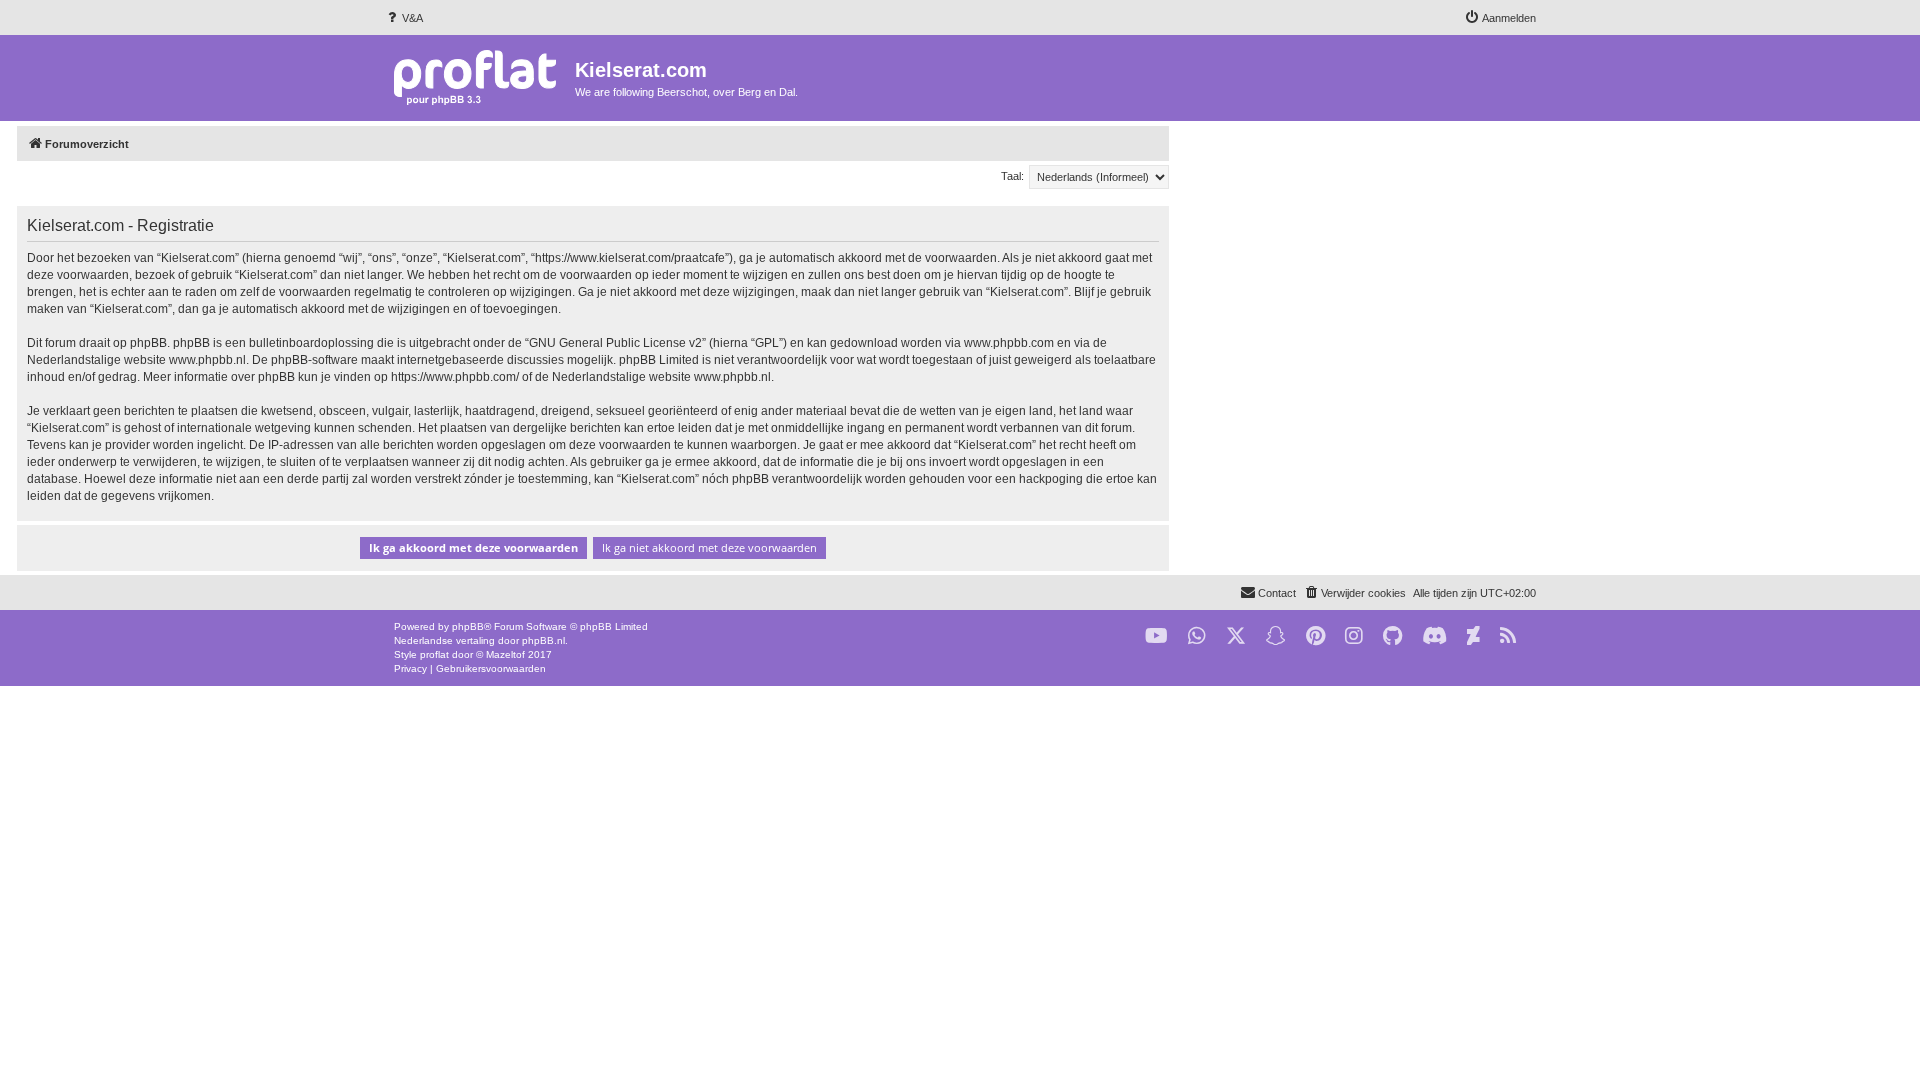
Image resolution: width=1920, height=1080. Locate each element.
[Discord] (1434, 636)
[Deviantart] (1473, 636)
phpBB (468, 626)
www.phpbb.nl (207, 360)
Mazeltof (505, 654)
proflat (434, 654)
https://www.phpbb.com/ (455, 377)
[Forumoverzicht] (479, 76)
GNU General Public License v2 (615, 343)
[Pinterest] (1315, 636)
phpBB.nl (543, 640)
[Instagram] (1354, 636)
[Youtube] (1156, 636)
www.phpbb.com (1009, 343)
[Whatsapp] (1197, 636)
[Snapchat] (1276, 636)
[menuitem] (403, 18)
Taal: (1012, 176)
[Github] (1392, 636)
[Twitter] (1236, 636)
